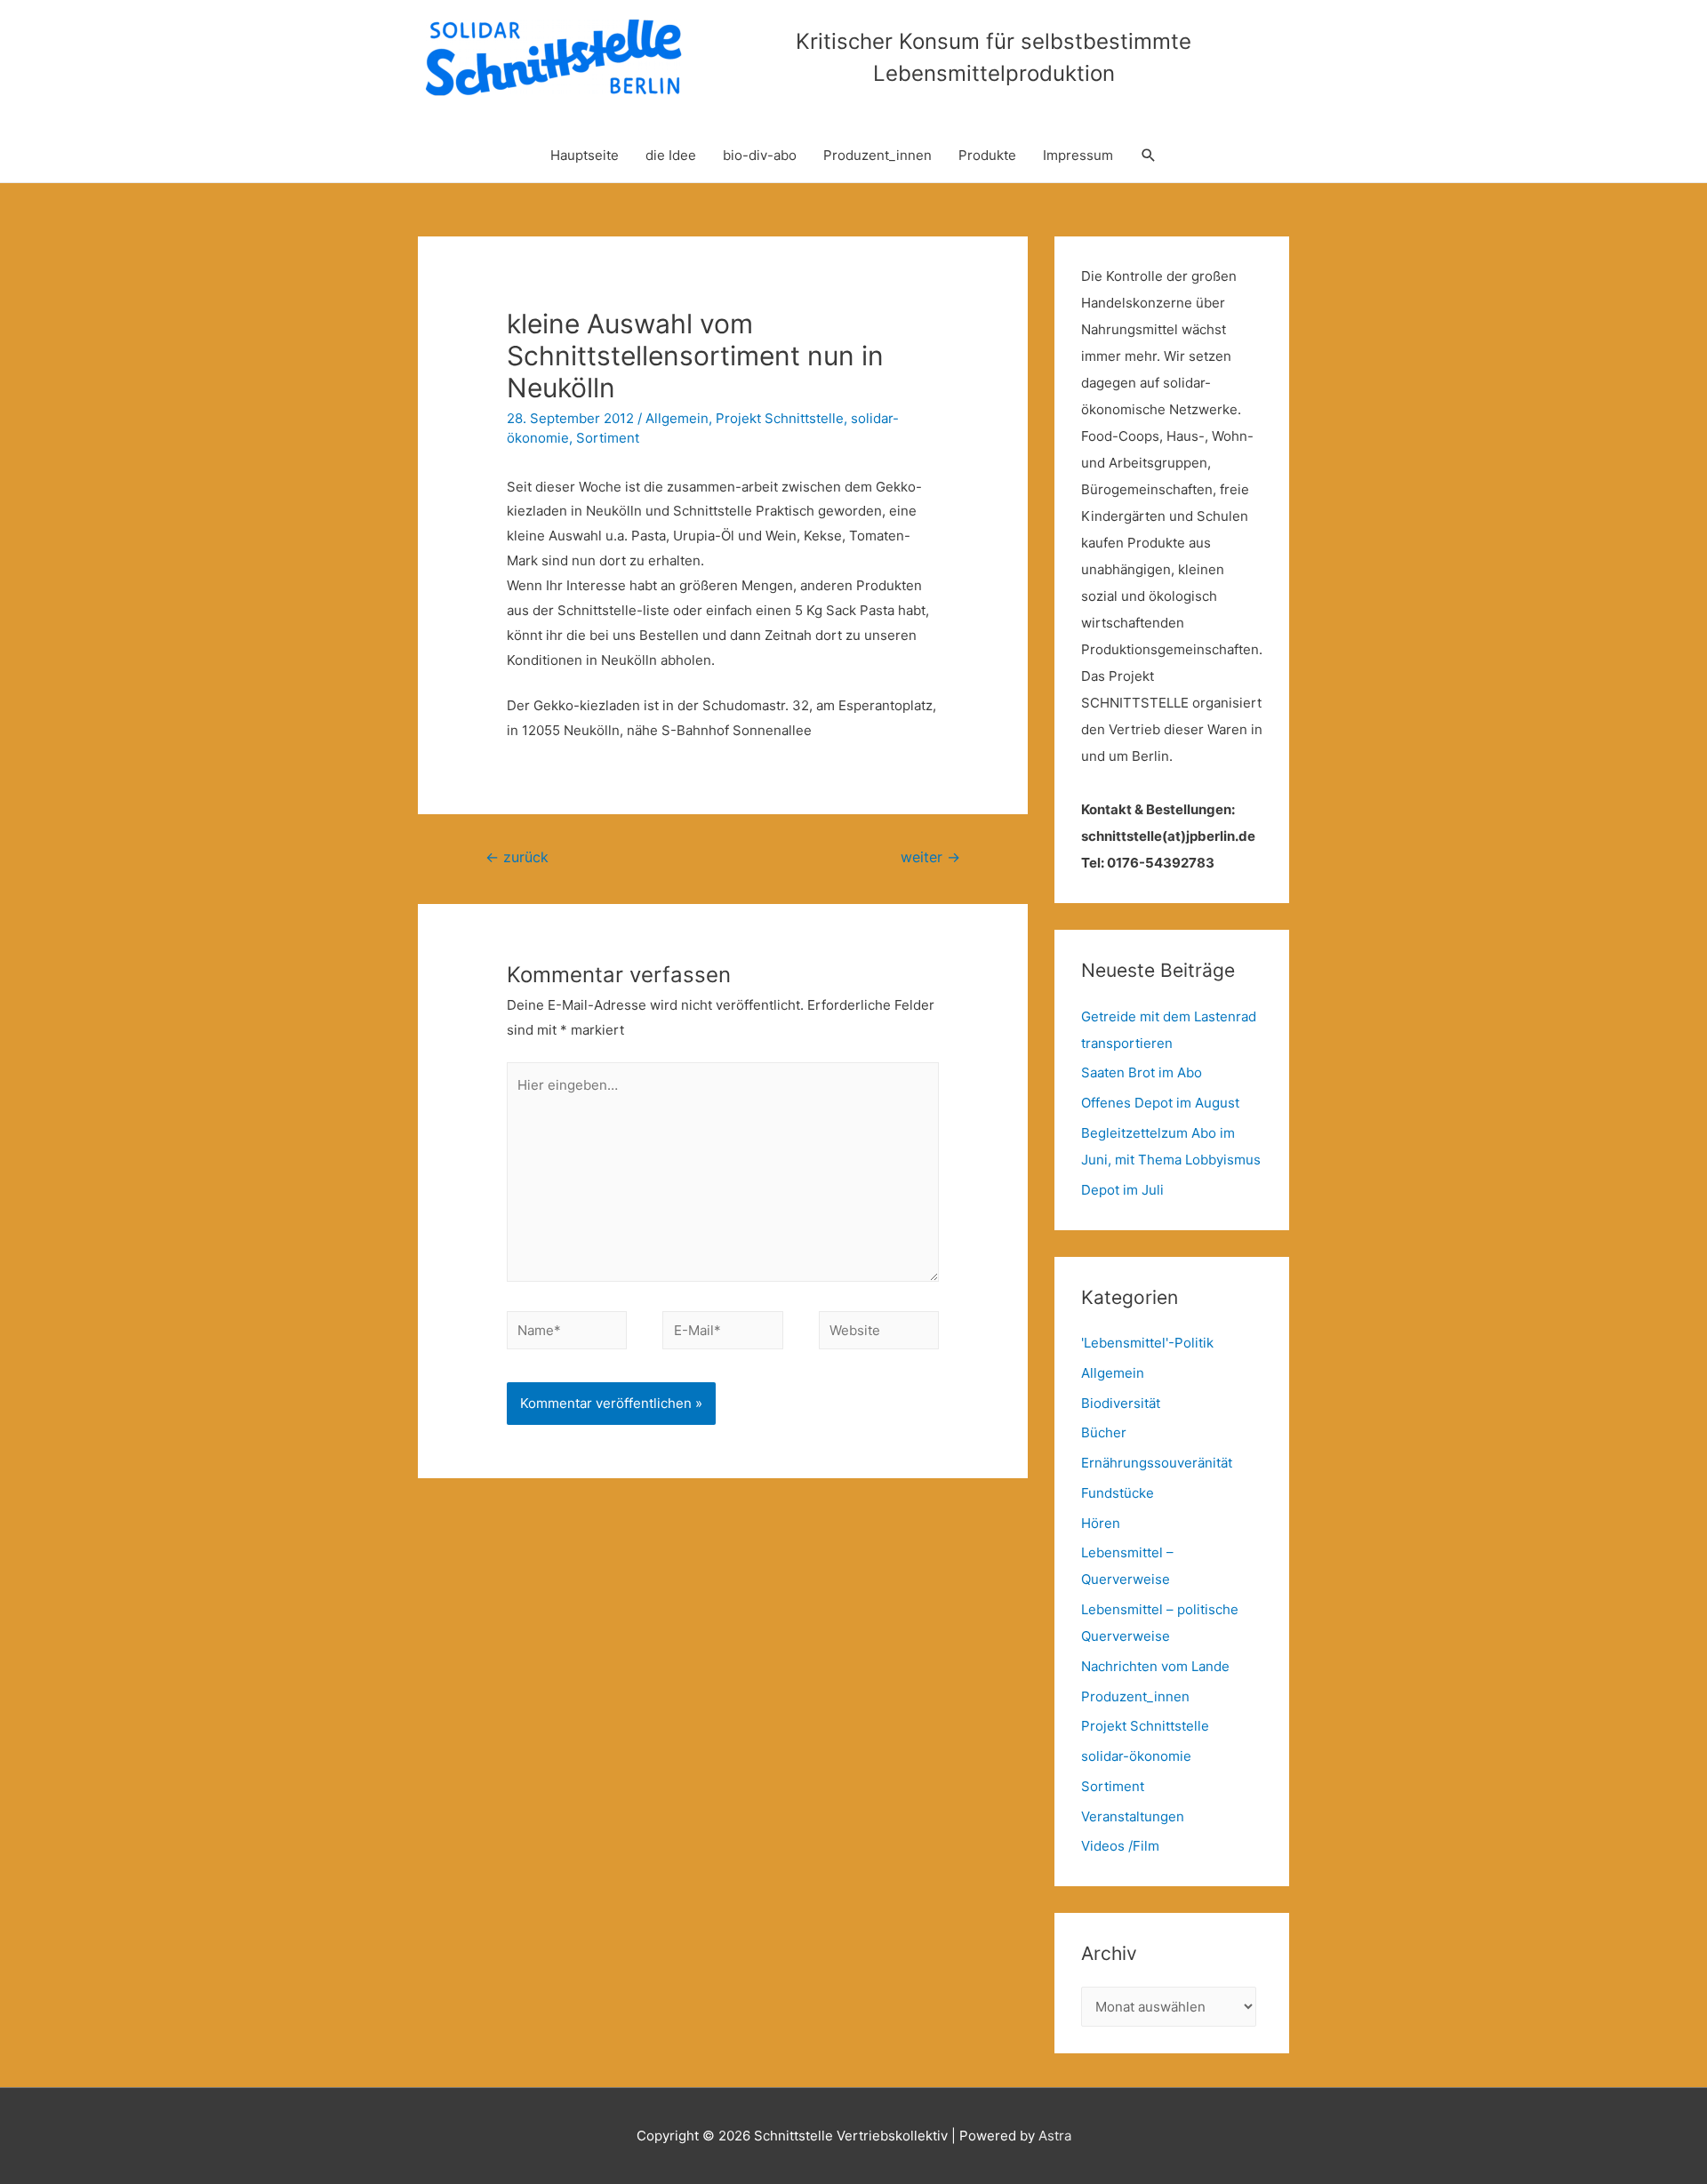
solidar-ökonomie (1136, 1756)
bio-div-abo (760, 155)
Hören (1101, 1523)
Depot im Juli (1122, 1190)
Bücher (1104, 1432)
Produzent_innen (878, 155)
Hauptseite (585, 155)
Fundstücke (1118, 1493)
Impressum (1078, 155)
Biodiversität (1121, 1403)
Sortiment (608, 438)
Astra (1055, 2136)
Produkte (987, 155)
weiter (930, 857)
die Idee (671, 155)
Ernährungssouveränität (1157, 1463)
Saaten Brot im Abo (1142, 1072)
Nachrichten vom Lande (1155, 1666)
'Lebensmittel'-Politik (1147, 1343)
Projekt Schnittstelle (780, 418)
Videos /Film (1120, 1846)
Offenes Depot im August (1160, 1103)
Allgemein (677, 418)
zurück (517, 857)
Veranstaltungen (1133, 1816)
